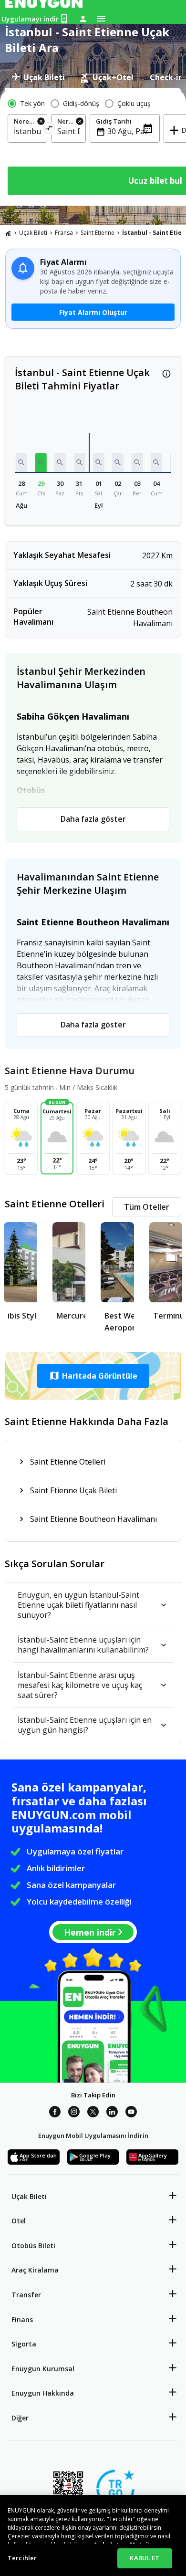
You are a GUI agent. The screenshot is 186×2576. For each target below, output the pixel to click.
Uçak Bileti (33, 233)
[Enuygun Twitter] (93, 2113)
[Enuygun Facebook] (55, 2113)
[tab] (38, 77)
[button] (21, 462)
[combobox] (27, 131)
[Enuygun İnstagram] (74, 2113)
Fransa (64, 233)
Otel (19, 2221)
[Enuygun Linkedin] (112, 2113)
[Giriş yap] (83, 19)
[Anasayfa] (8, 233)
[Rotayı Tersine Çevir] (49, 130)
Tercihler (22, 2558)
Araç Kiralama (35, 2270)
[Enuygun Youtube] (131, 2113)
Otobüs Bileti (33, 2246)
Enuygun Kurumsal (43, 2369)
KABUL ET (145, 2558)
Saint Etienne (98, 233)
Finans (22, 2319)
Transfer (26, 2295)
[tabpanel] (93, 147)
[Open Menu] (101, 19)
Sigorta (24, 2344)
